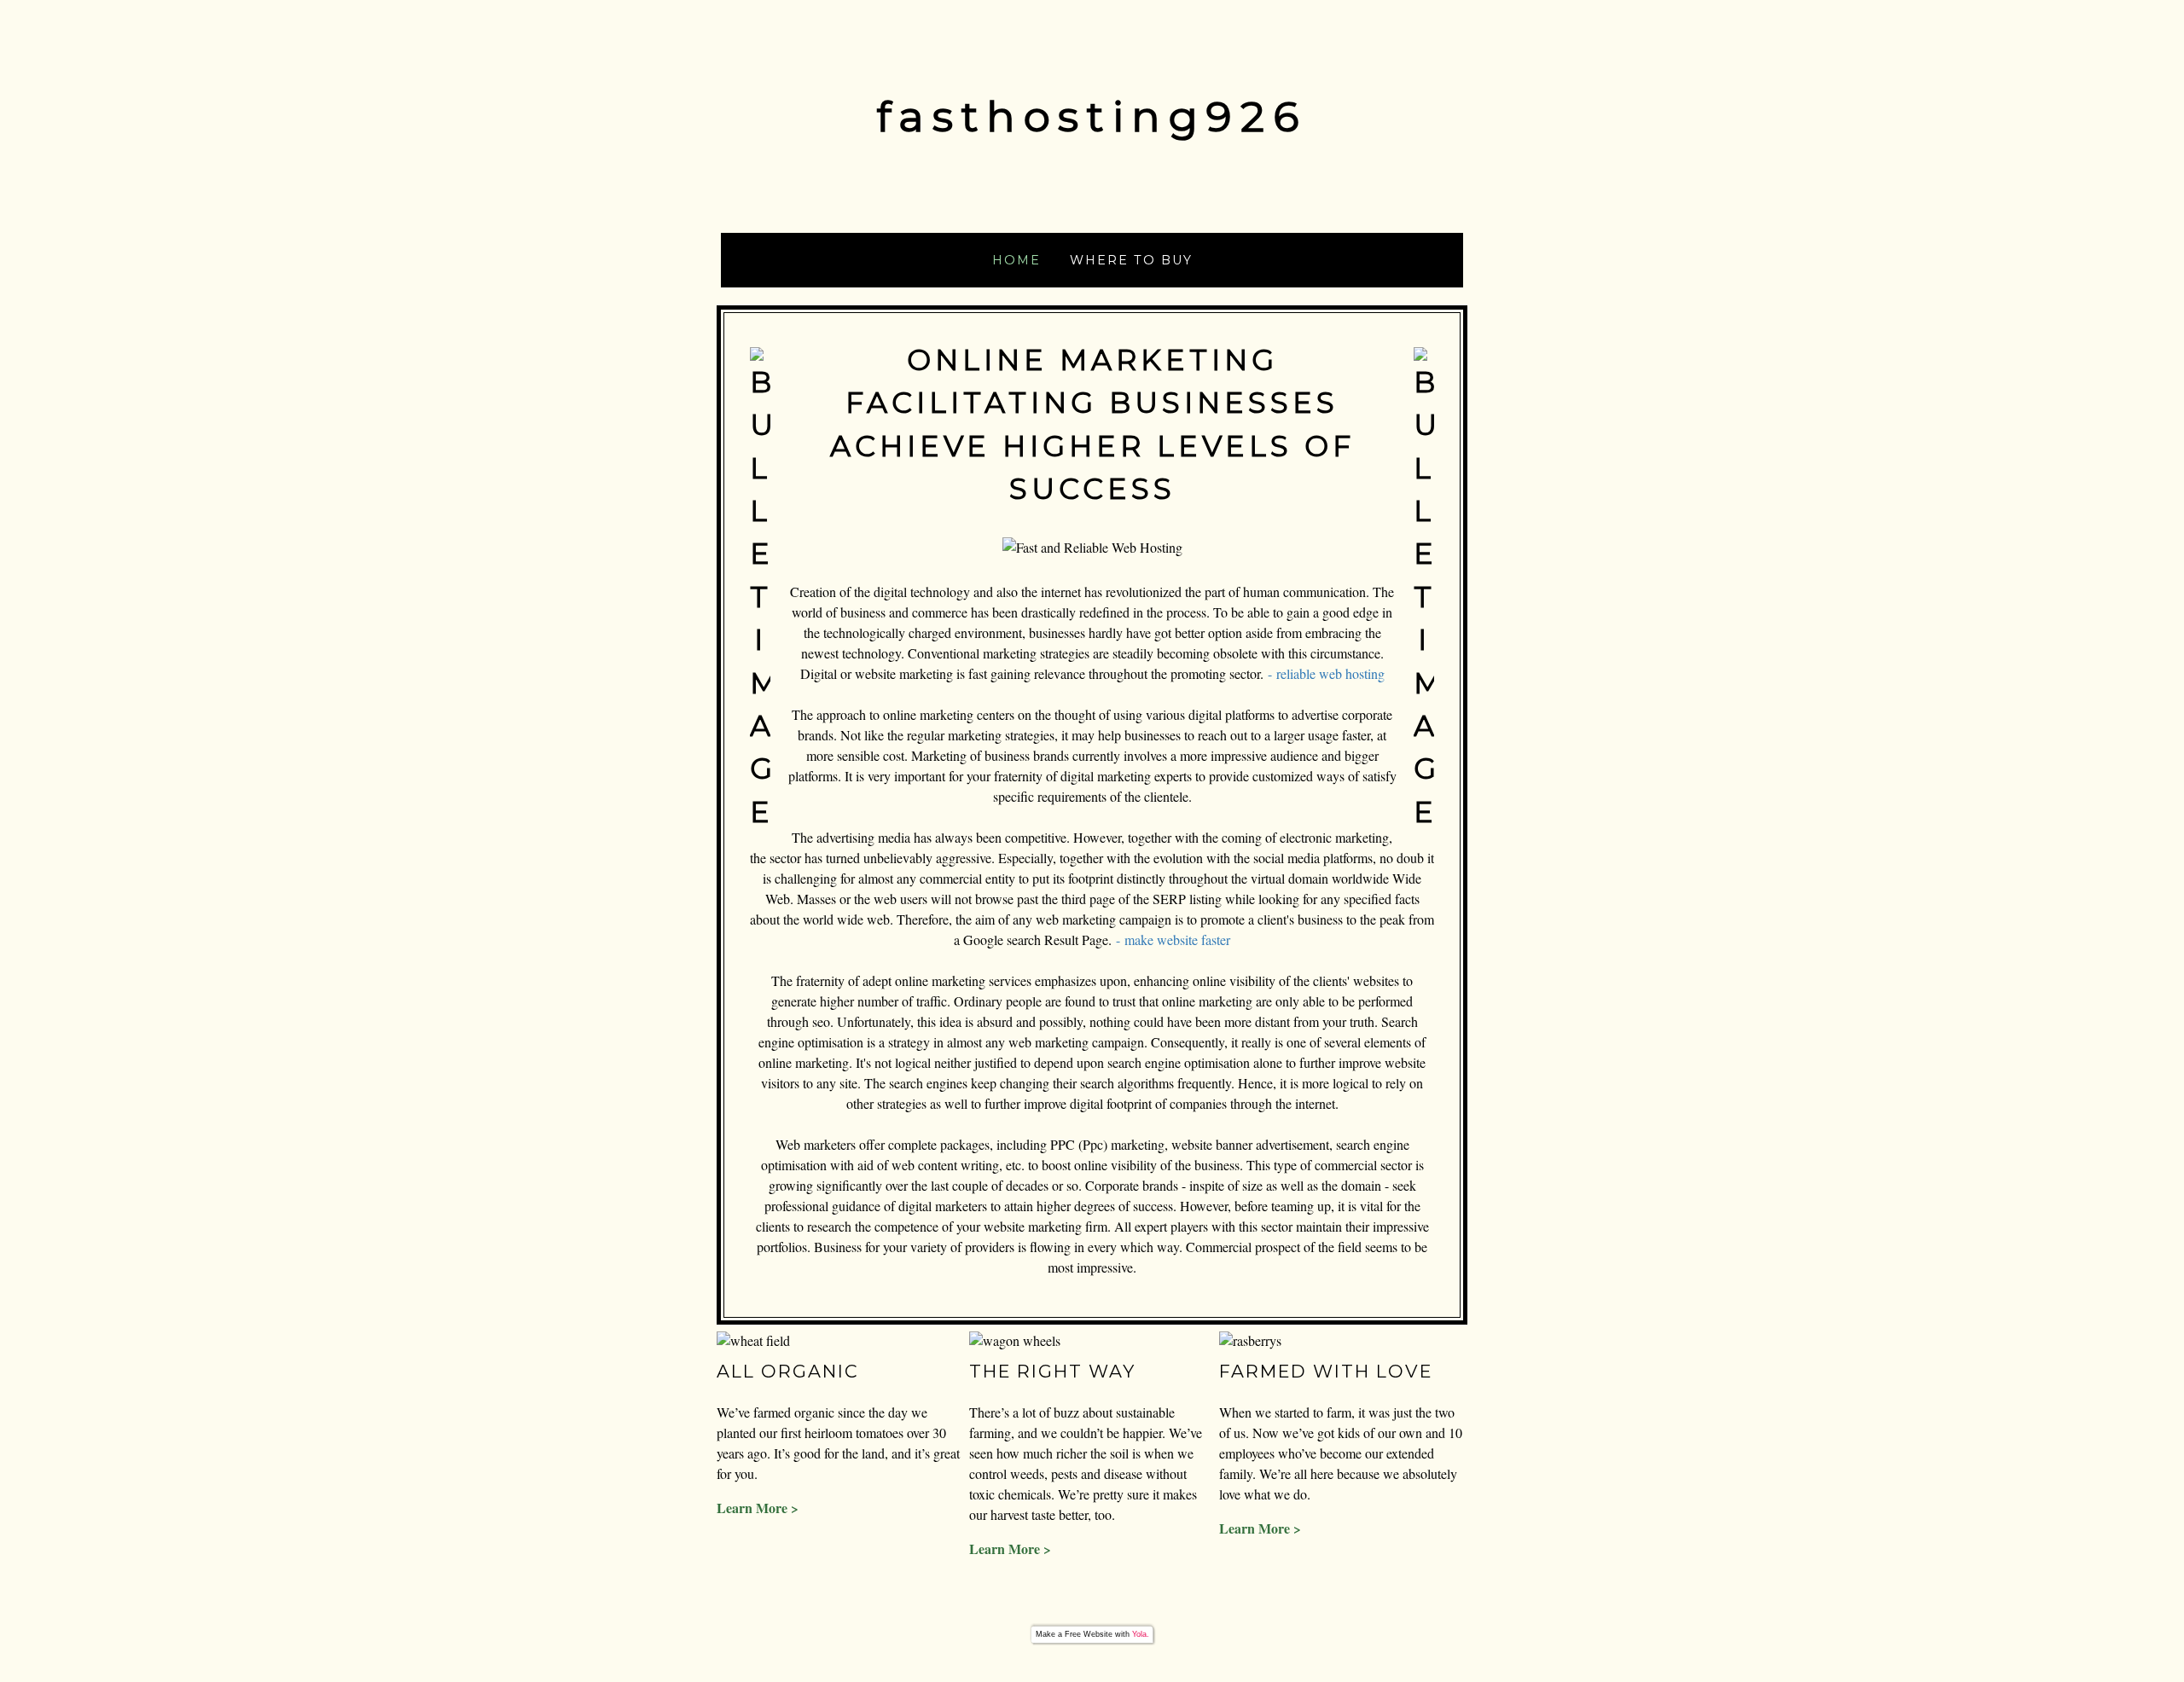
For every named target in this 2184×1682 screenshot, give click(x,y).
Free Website (1089, 1634)
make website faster (1177, 940)
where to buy (1131, 260)
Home (1016, 260)
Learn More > (758, 1508)
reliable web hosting (1330, 673)
